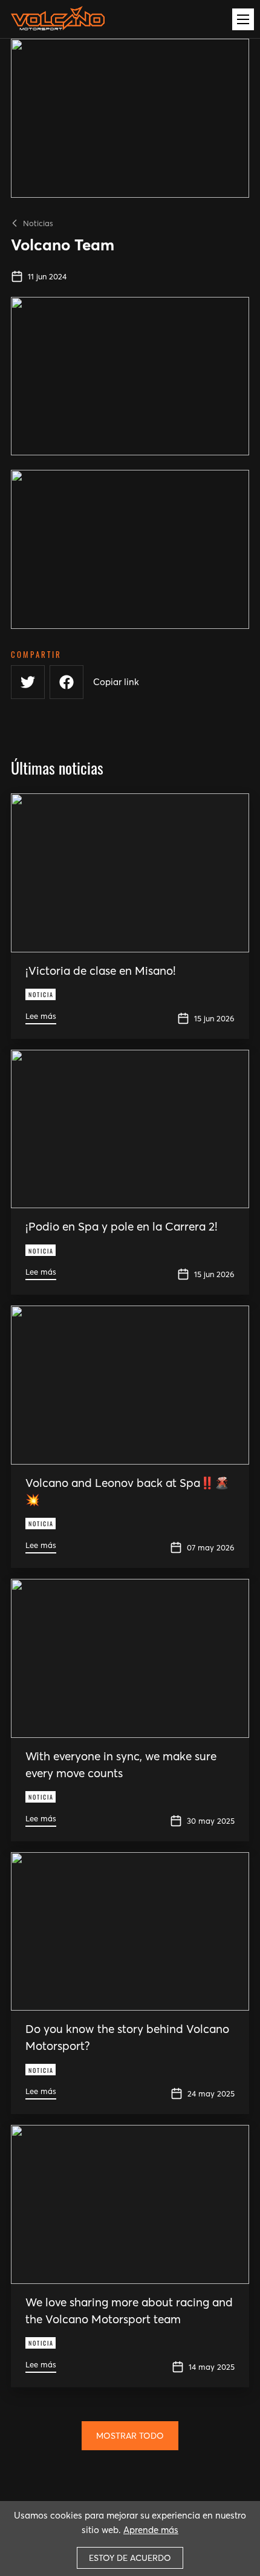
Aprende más (151, 2530)
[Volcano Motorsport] (58, 22)
